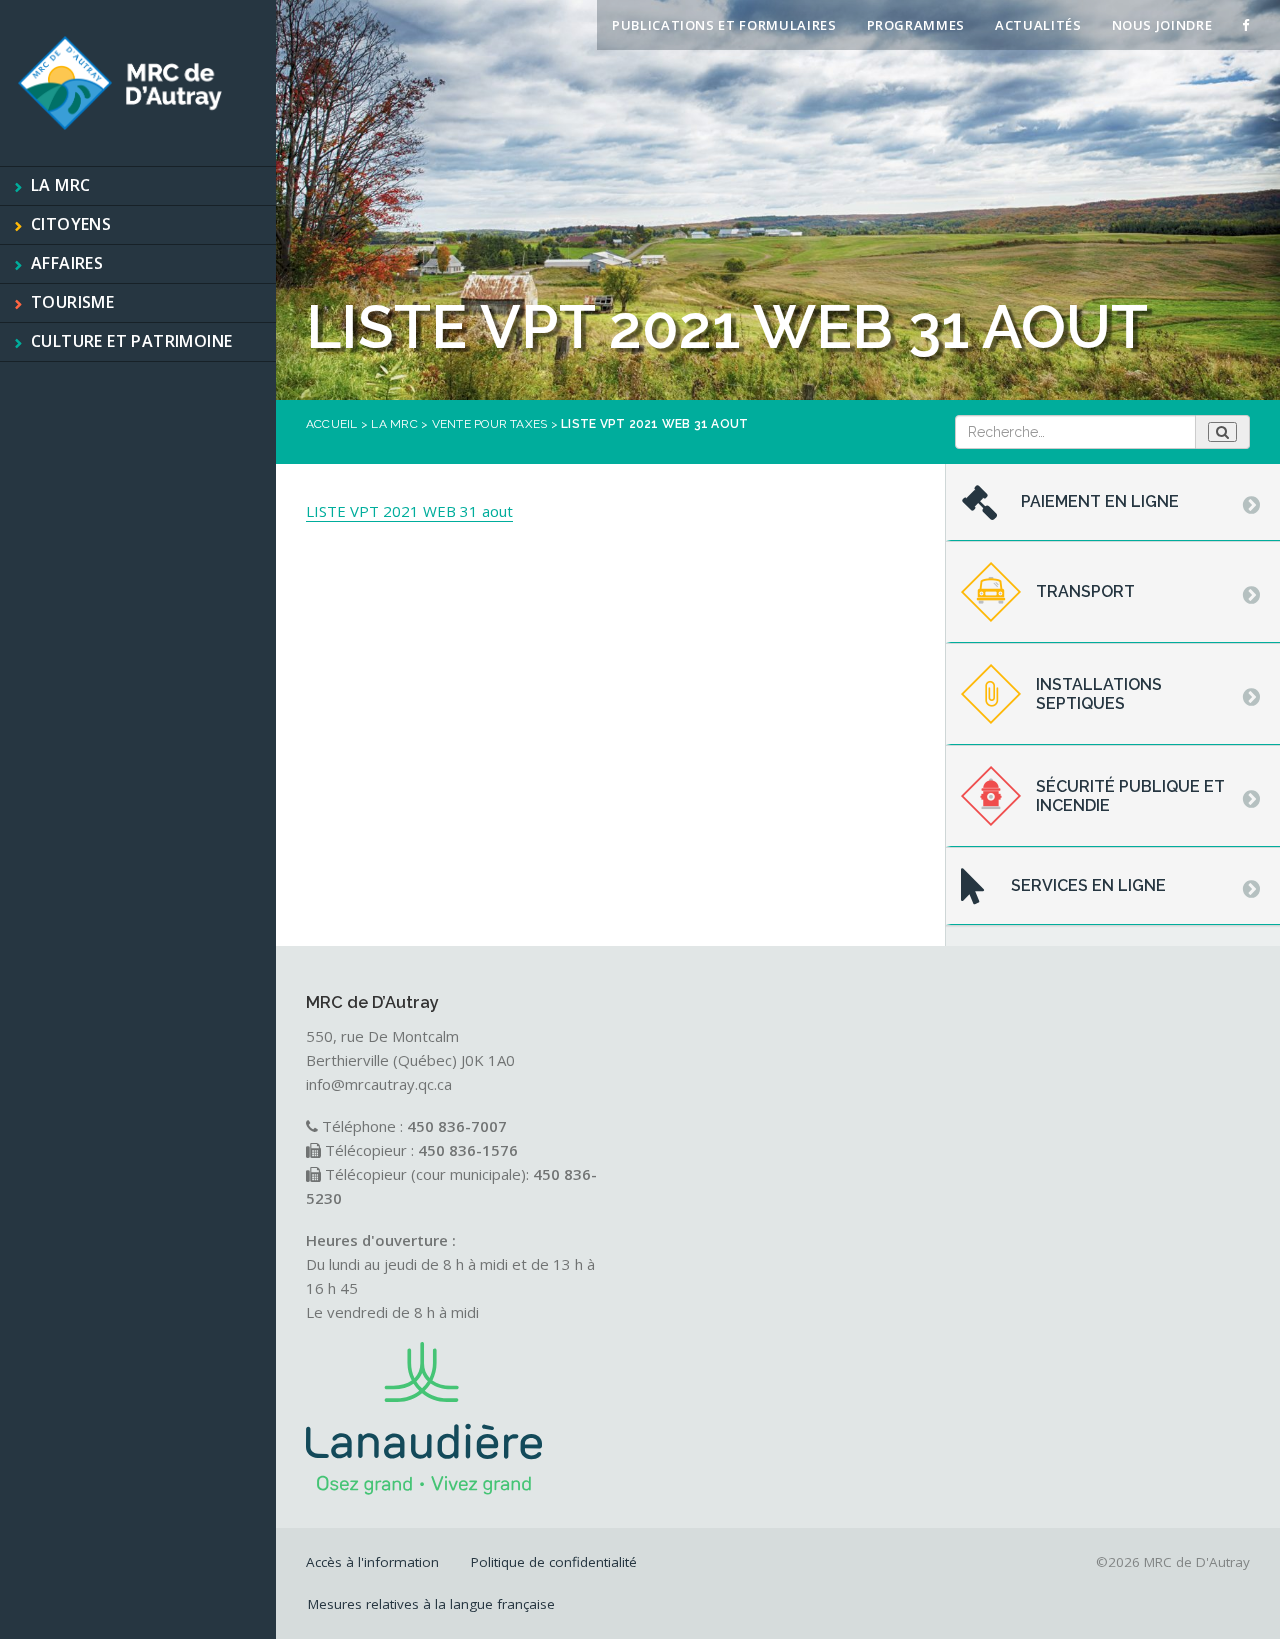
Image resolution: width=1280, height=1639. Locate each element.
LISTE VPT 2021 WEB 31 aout (409, 511)
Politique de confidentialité (554, 1562)
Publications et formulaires (724, 25)
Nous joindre (1162, 25)
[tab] (1113, 503)
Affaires (67, 263)
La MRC (60, 185)
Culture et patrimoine (131, 341)
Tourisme (72, 302)
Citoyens (71, 224)
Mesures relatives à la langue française (431, 1604)
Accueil (332, 424)
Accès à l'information (372, 1562)
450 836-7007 (457, 1126)
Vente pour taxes (490, 424)
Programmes (916, 25)
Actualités (1038, 25)
